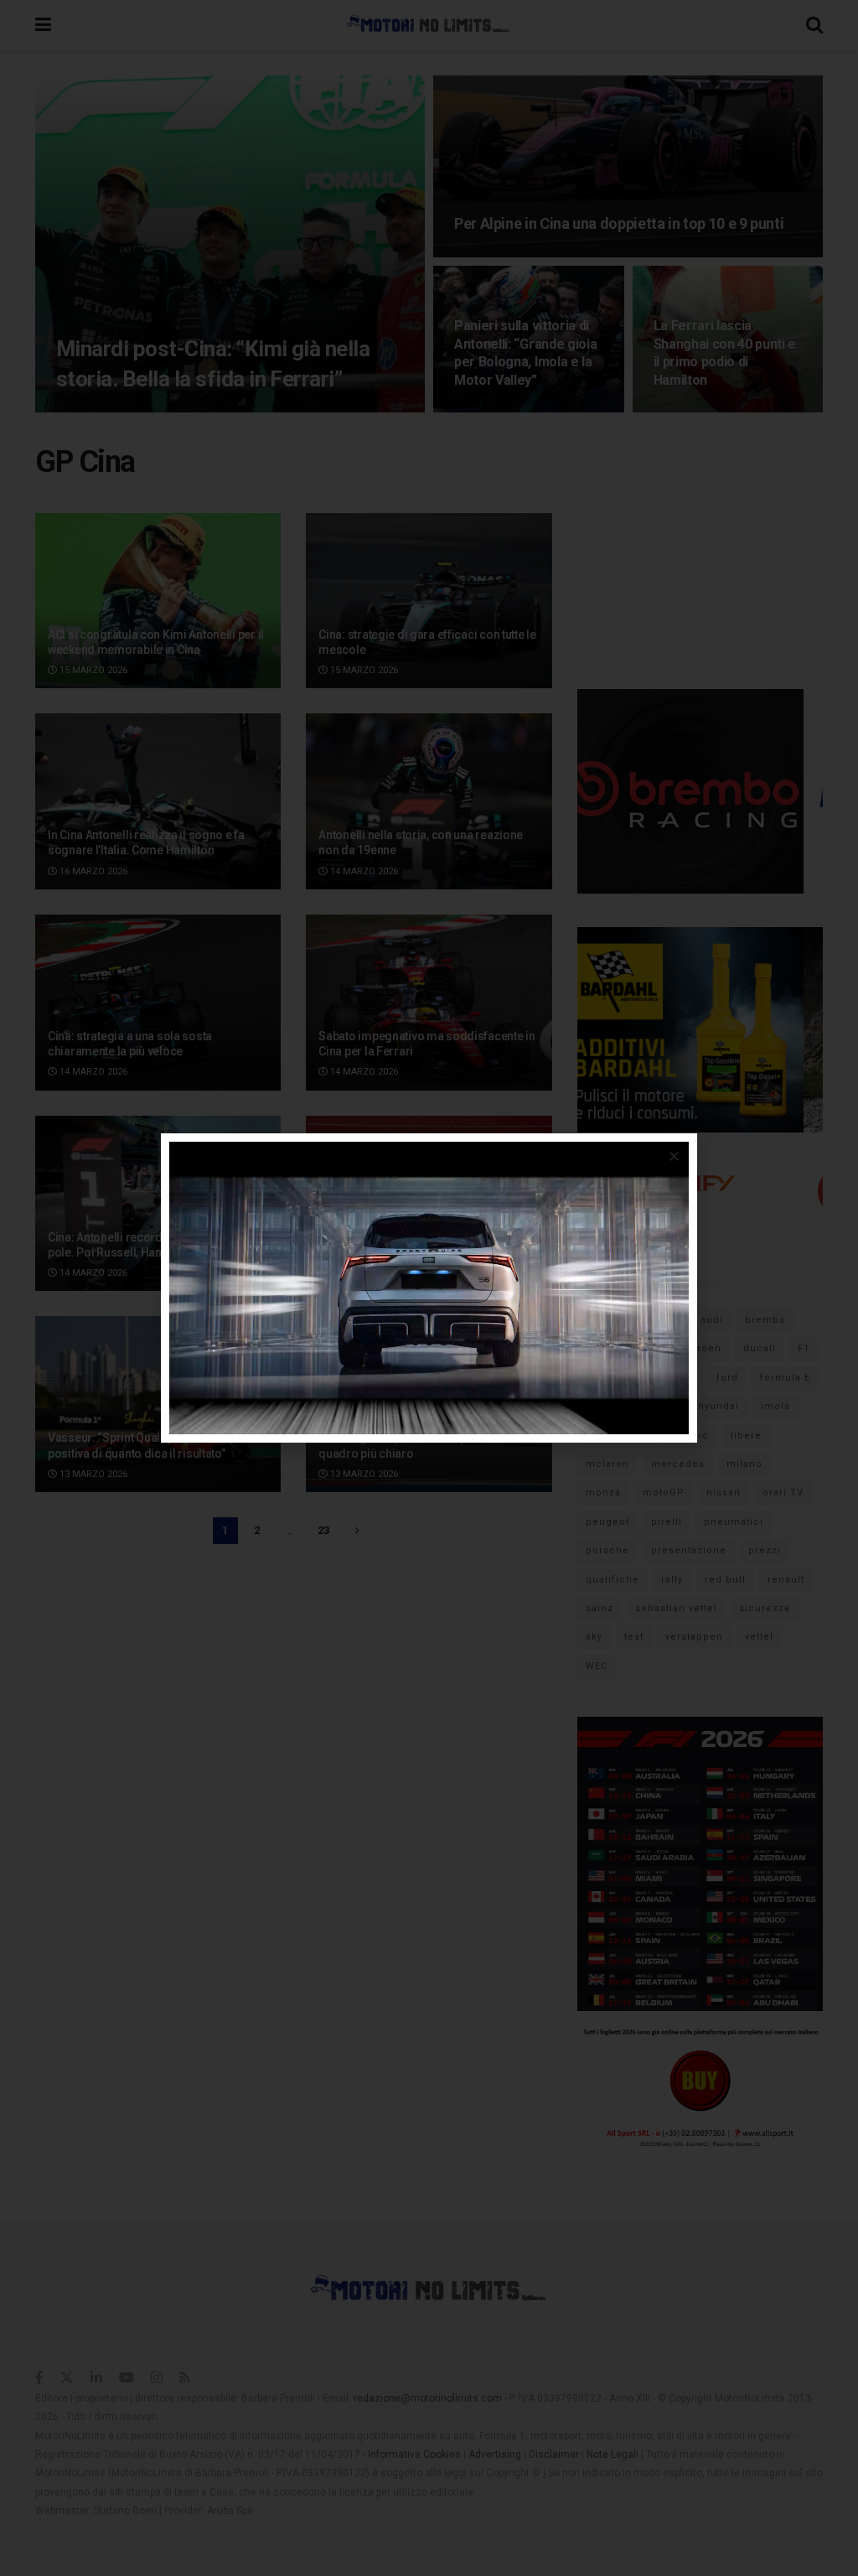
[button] (674, 1156)
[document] (429, 1288)
